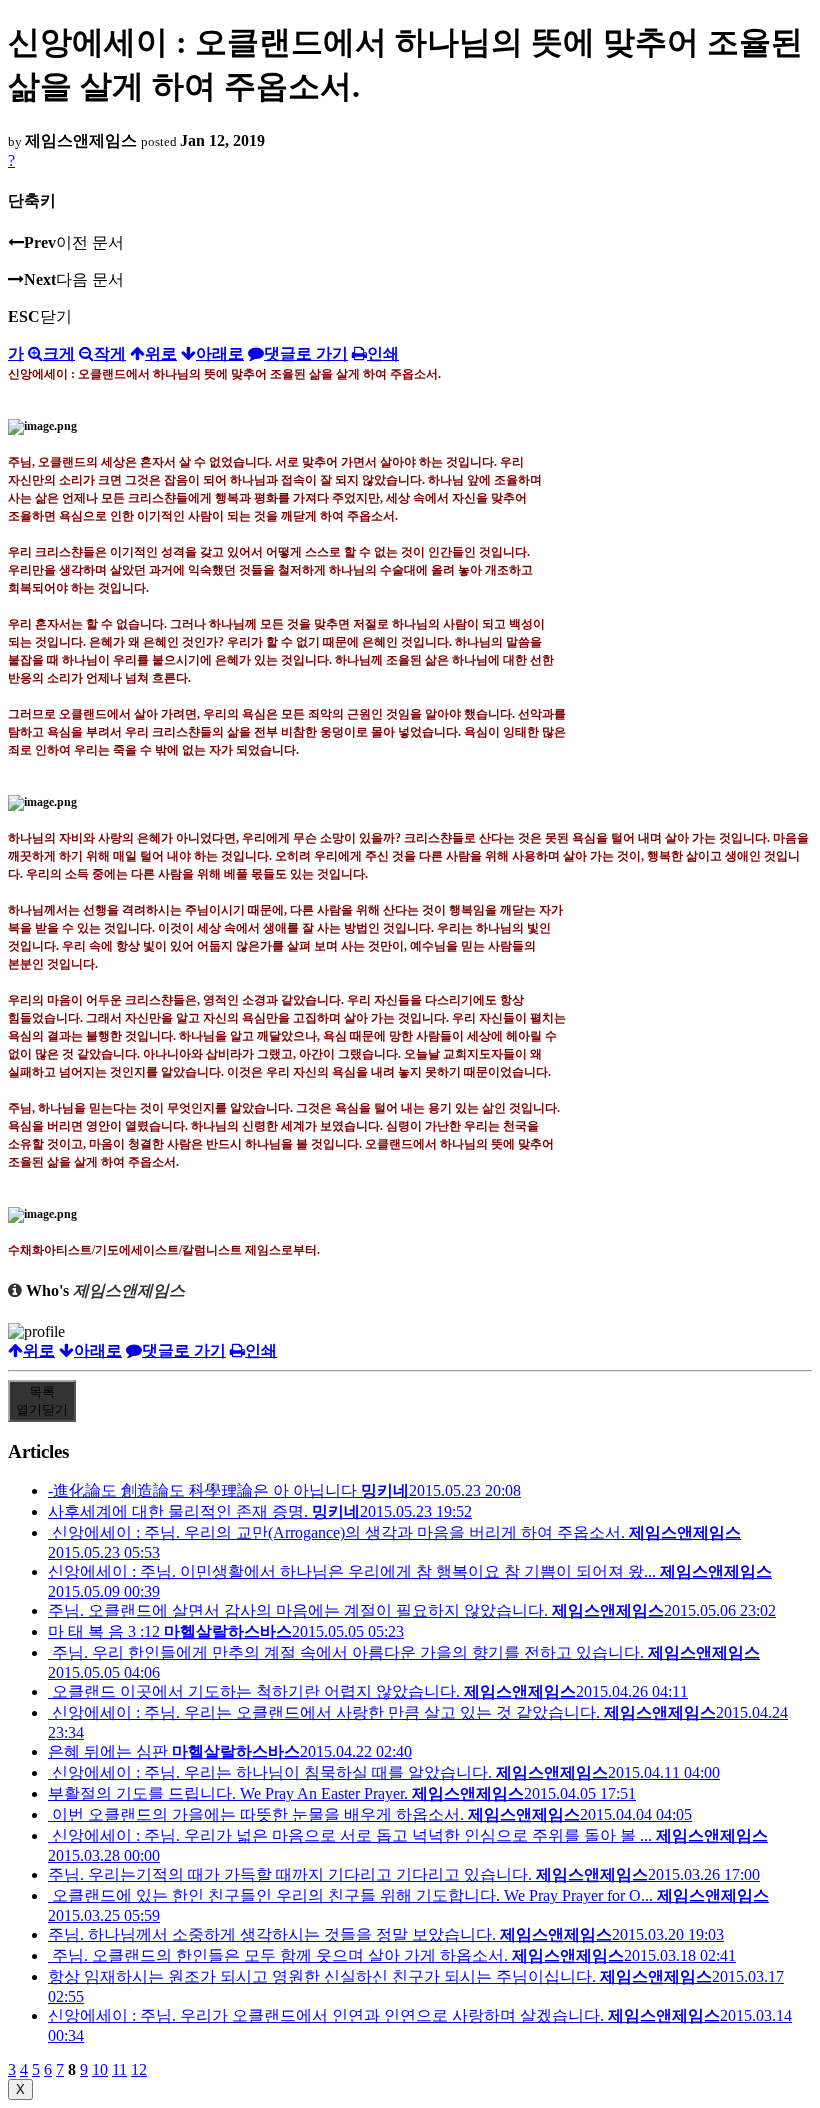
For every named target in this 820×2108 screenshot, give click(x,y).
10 (100, 2069)
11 (119, 2069)
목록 (42, 1400)
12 (139, 2069)
